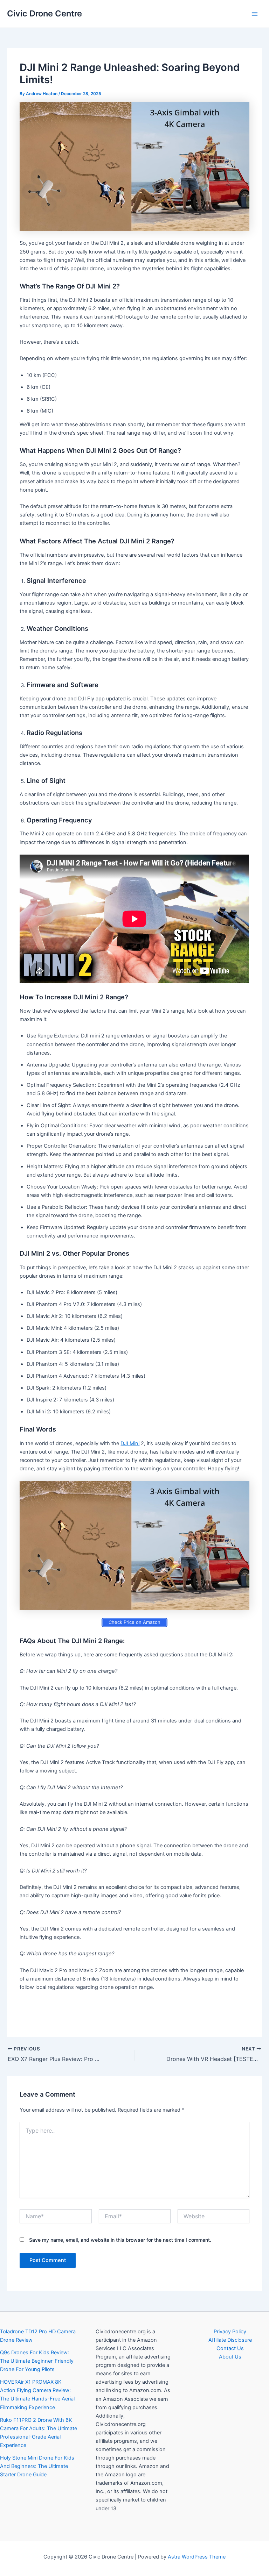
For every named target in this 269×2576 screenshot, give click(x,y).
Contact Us (230, 2348)
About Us (230, 2357)
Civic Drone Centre (44, 13)
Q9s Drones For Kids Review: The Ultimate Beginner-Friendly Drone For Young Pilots (37, 2361)
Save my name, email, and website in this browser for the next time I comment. (120, 2240)
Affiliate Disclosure (230, 2340)
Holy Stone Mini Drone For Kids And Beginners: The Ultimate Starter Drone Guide (37, 2466)
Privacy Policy (230, 2332)
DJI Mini (130, 1443)
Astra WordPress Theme (197, 2557)
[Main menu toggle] (255, 14)
